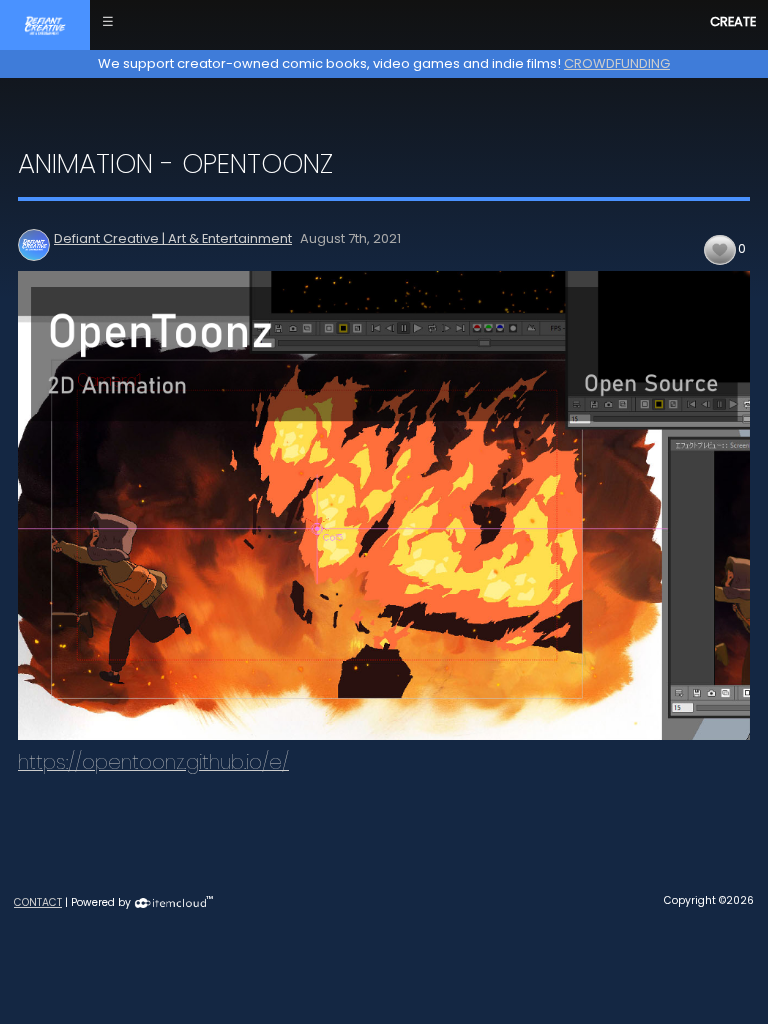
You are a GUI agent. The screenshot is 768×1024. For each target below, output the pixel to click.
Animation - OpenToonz (175, 163)
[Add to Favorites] (720, 249)
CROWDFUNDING (617, 63)
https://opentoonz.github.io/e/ (153, 762)
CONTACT (38, 902)
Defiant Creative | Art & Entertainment (173, 238)
